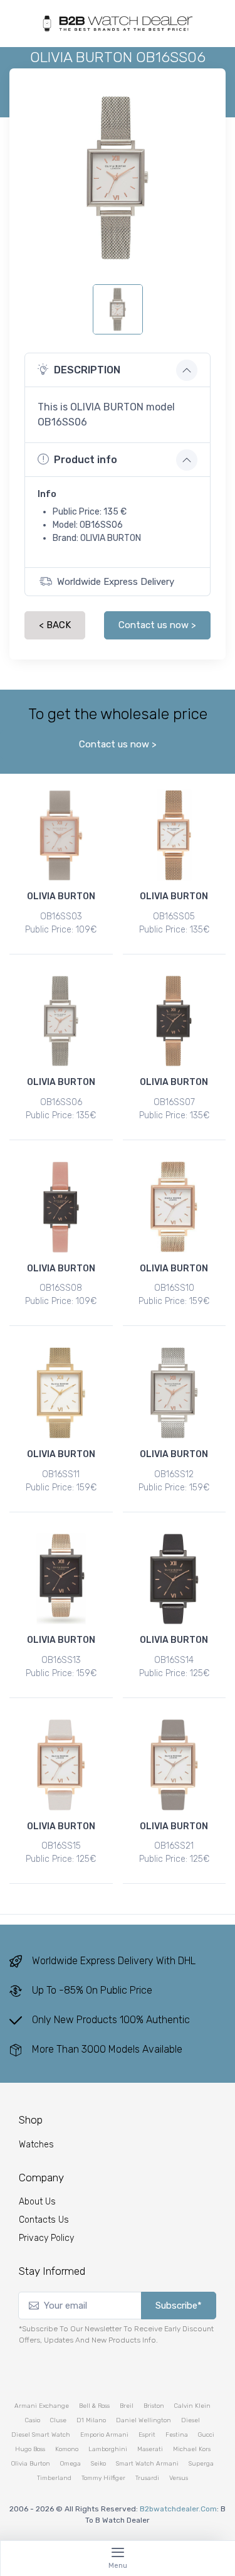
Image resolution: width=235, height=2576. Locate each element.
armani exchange (42, 2406)
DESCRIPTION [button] (87, 370)
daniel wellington (144, 2420)
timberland (54, 2478)
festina (177, 2435)
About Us (37, 2202)
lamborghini (108, 2449)
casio (33, 2420)
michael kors (192, 2449)
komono (67, 2449)
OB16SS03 (61, 917)
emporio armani (104, 2435)
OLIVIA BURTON (61, 896)
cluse (58, 2420)
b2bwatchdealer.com (178, 2509)
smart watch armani (147, 2464)
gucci (206, 2435)
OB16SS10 (174, 1288)
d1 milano (91, 2420)
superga (201, 2464)
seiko (98, 2464)
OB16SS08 (61, 1288)
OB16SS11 (61, 1474)
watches (36, 2145)
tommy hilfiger (103, 2478)
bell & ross (94, 2406)
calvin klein (192, 2406)
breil (127, 2406)
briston (154, 2406)
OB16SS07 (174, 1102)
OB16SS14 (174, 1660)
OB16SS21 (174, 1846)
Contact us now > (157, 625)
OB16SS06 (61, 1102)
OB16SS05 (174, 917)
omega (70, 2464)
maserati (150, 2449)
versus (179, 2478)
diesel (191, 2420)
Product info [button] (86, 460)
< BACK (55, 625)
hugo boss (30, 2449)
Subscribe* (179, 2306)
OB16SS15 (61, 1846)
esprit (147, 2435)
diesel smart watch (41, 2435)
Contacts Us (44, 2220)
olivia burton (31, 2464)
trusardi (147, 2478)
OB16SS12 (174, 1474)
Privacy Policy (46, 2238)
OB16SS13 (61, 1660)
